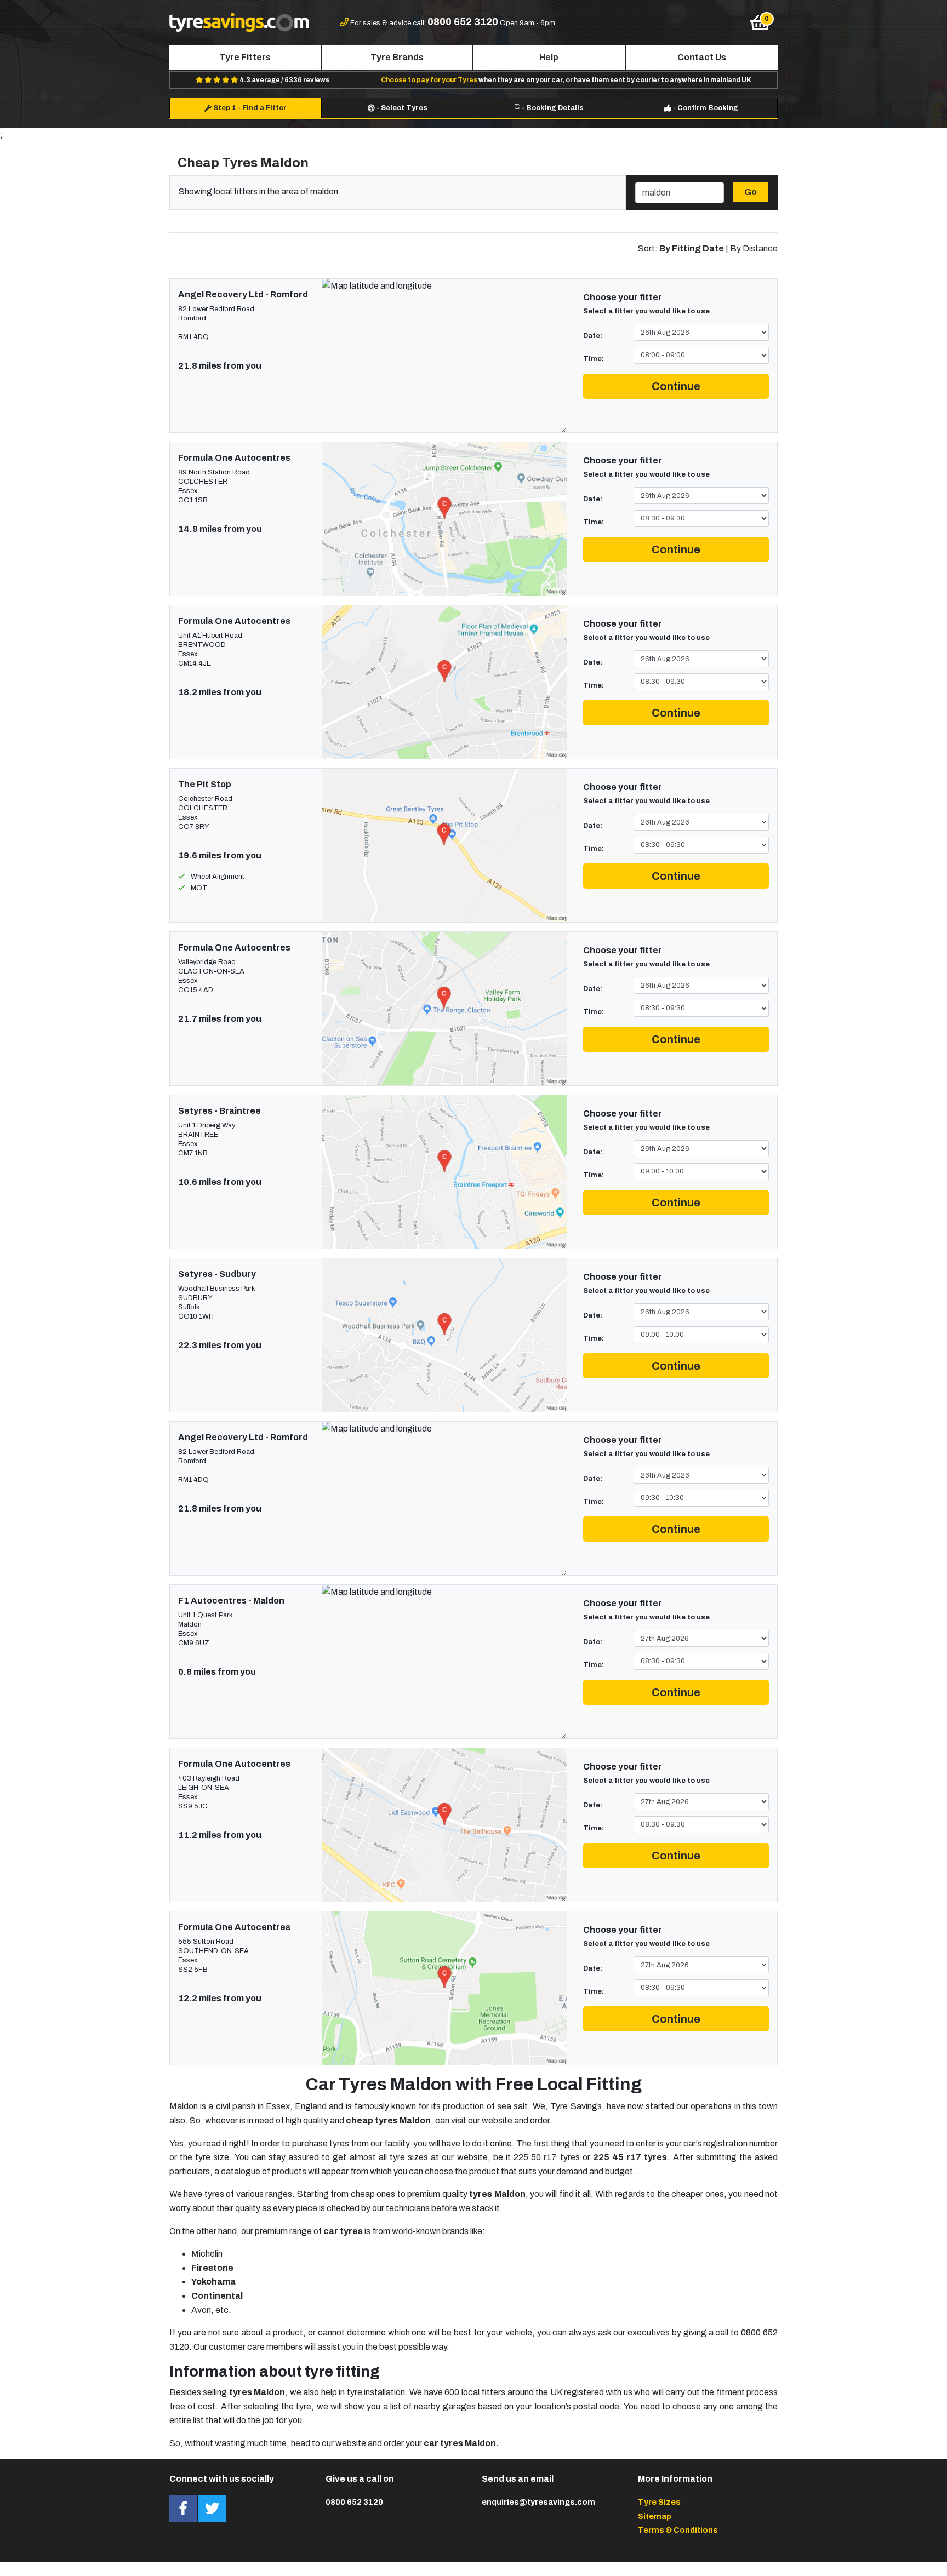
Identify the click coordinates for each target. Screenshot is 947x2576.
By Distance (754, 248)
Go (751, 192)
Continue (676, 386)
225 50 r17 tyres (546, 2157)
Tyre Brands (397, 57)
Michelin (207, 2254)
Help (549, 57)
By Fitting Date (692, 248)
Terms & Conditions (678, 2530)
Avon (201, 2310)
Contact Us (702, 57)
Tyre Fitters (245, 57)
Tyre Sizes (659, 2502)
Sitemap (655, 2516)
